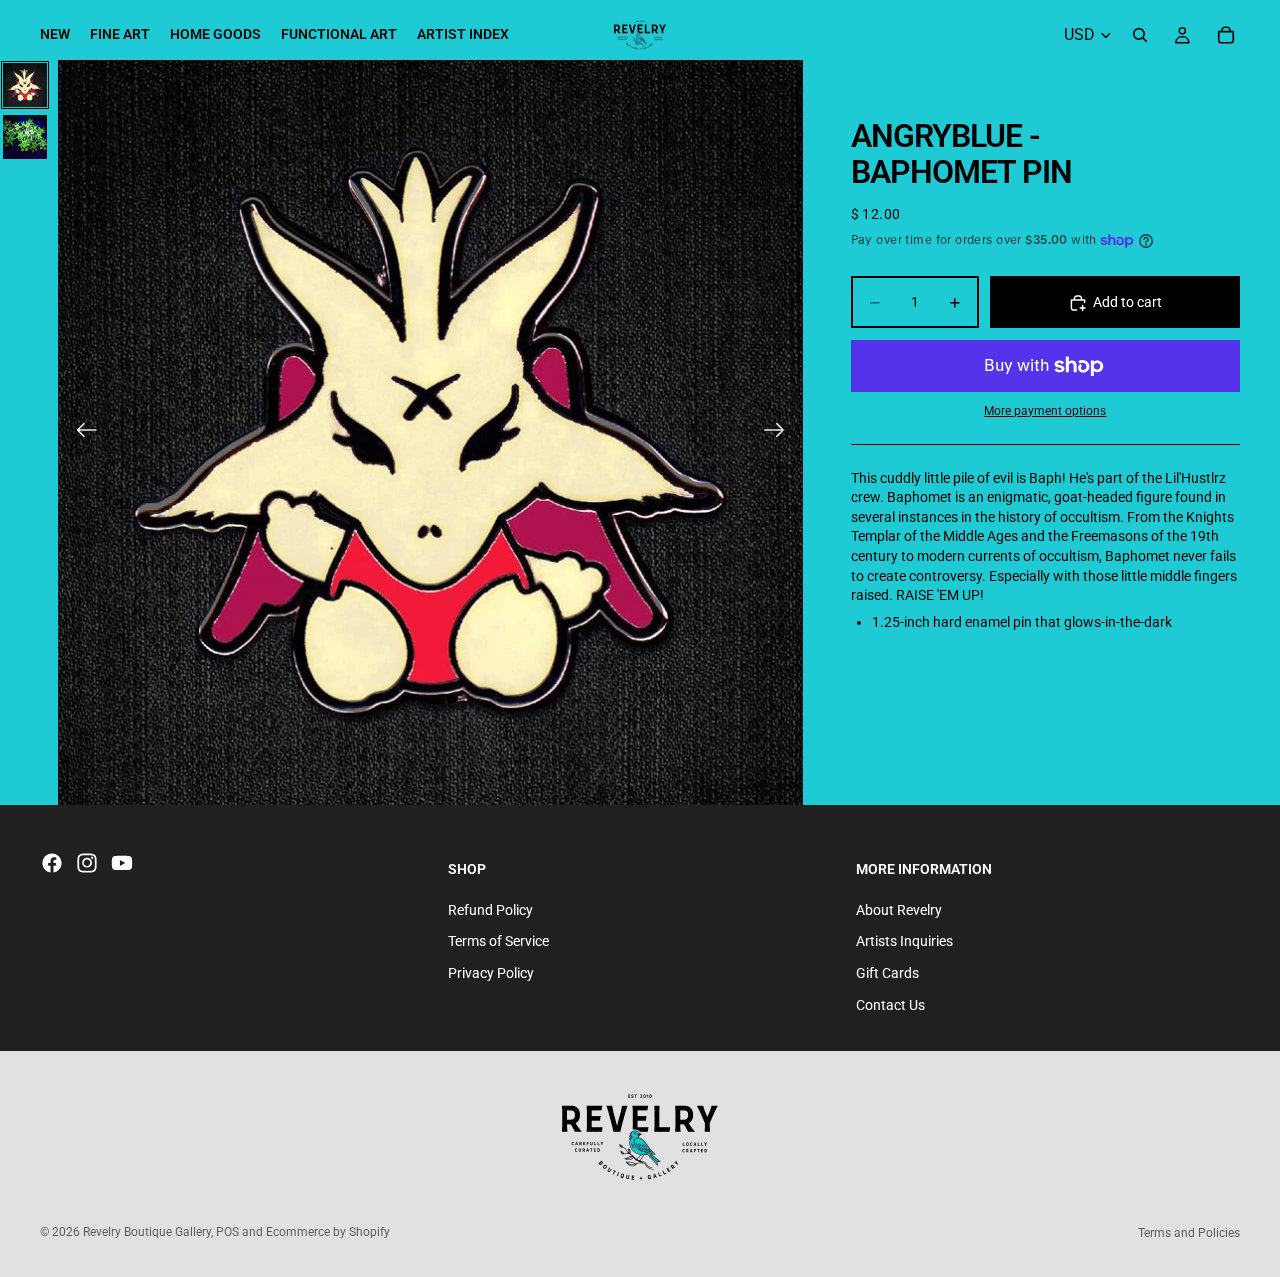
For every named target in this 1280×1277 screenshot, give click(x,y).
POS (227, 1232)
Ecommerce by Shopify (328, 1232)
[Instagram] (87, 863)
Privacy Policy (491, 973)
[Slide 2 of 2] (25, 137)
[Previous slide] (80, 433)
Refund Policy (490, 910)
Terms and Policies (1189, 1233)
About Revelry (899, 910)
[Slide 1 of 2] (25, 85)
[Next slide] (780, 433)
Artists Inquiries (904, 941)
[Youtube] (122, 863)
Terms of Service (498, 941)
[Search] (1140, 35)
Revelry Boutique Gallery (147, 1232)
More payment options (1045, 412)
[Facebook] (52, 863)
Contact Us (890, 1005)
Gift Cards (887, 973)
